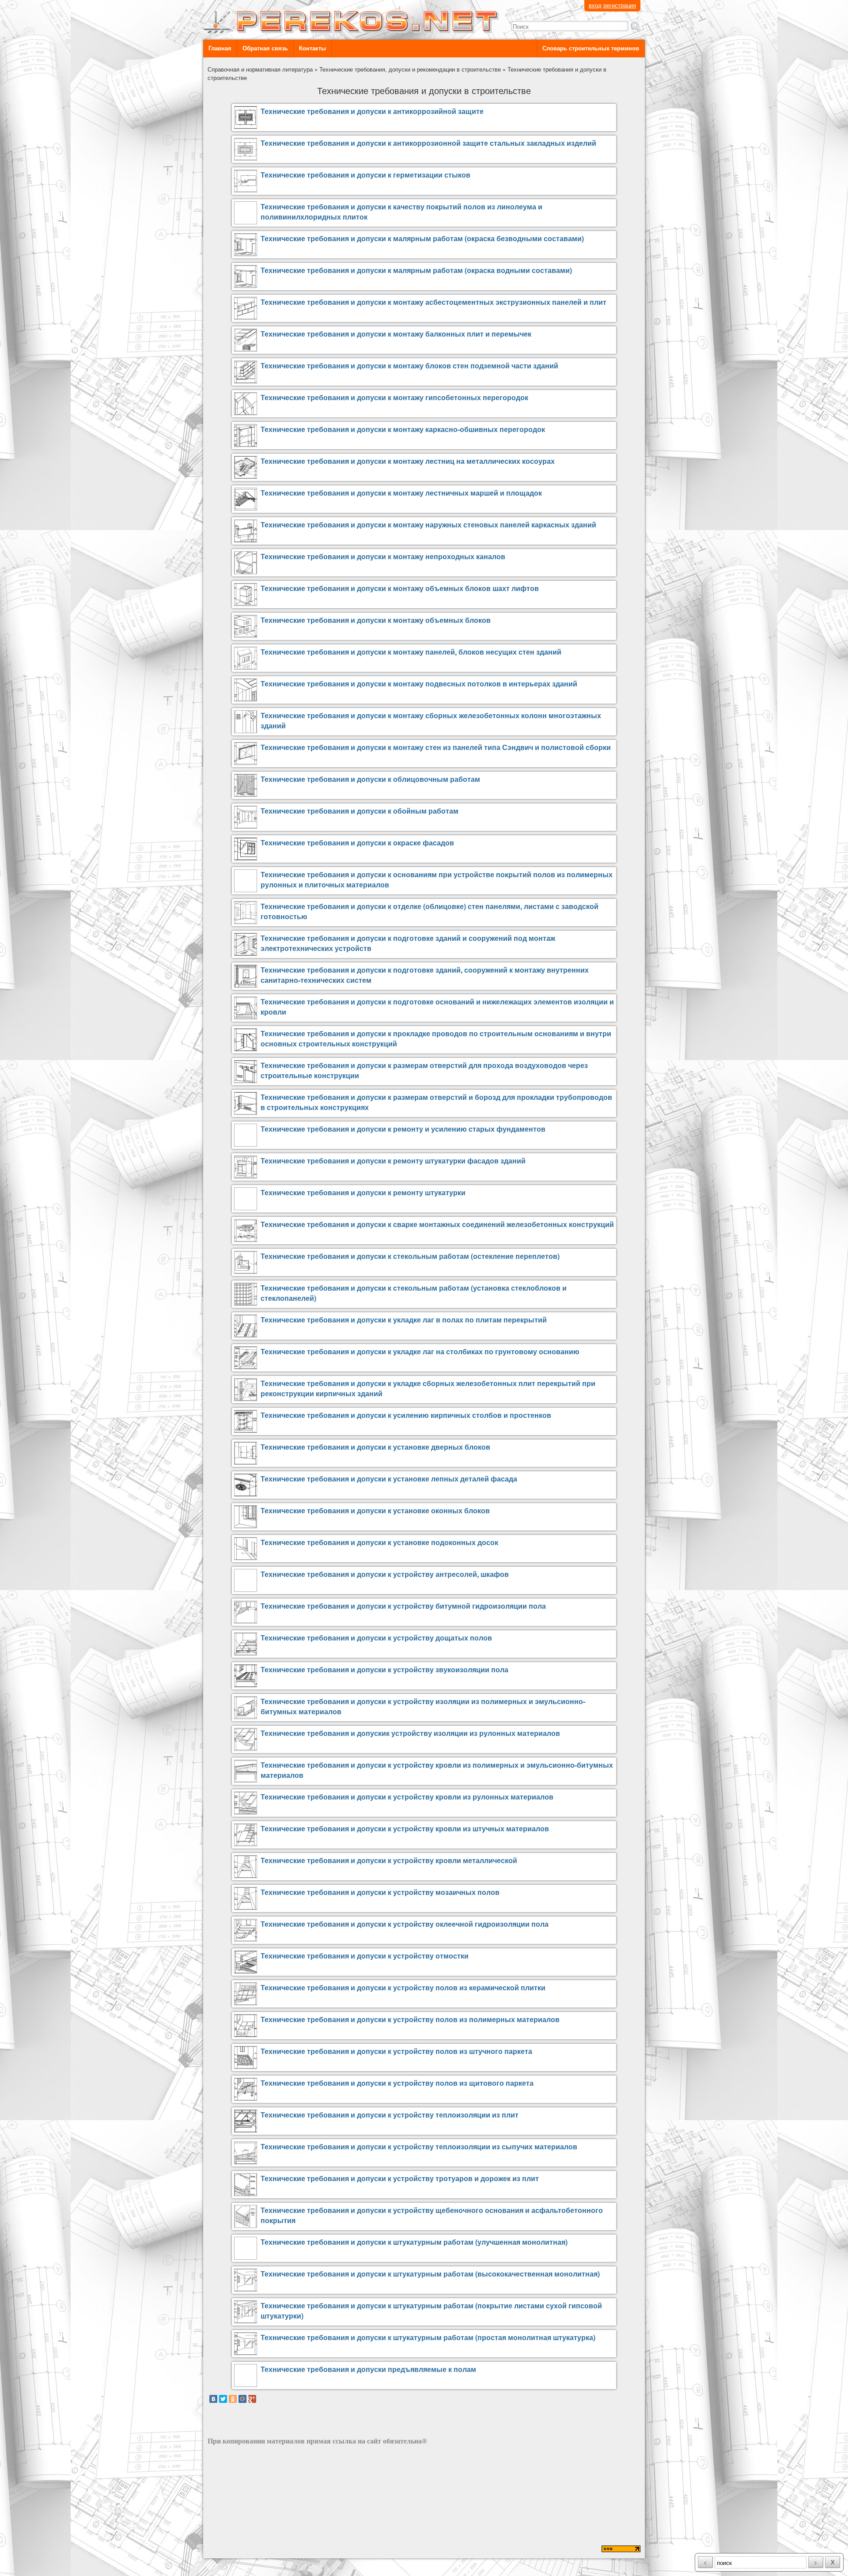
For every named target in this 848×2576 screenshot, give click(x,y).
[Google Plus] (252, 2399)
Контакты (312, 48)
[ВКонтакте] (213, 2399)
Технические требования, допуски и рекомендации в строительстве (410, 69)
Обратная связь (265, 48)
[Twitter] (223, 2399)
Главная (220, 48)
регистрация (620, 5)
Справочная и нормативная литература (260, 69)
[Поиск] (636, 26)
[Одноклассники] (233, 2399)
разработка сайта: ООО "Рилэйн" (252, 2550)
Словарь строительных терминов (591, 48)
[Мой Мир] (242, 2399)
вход (595, 5)
